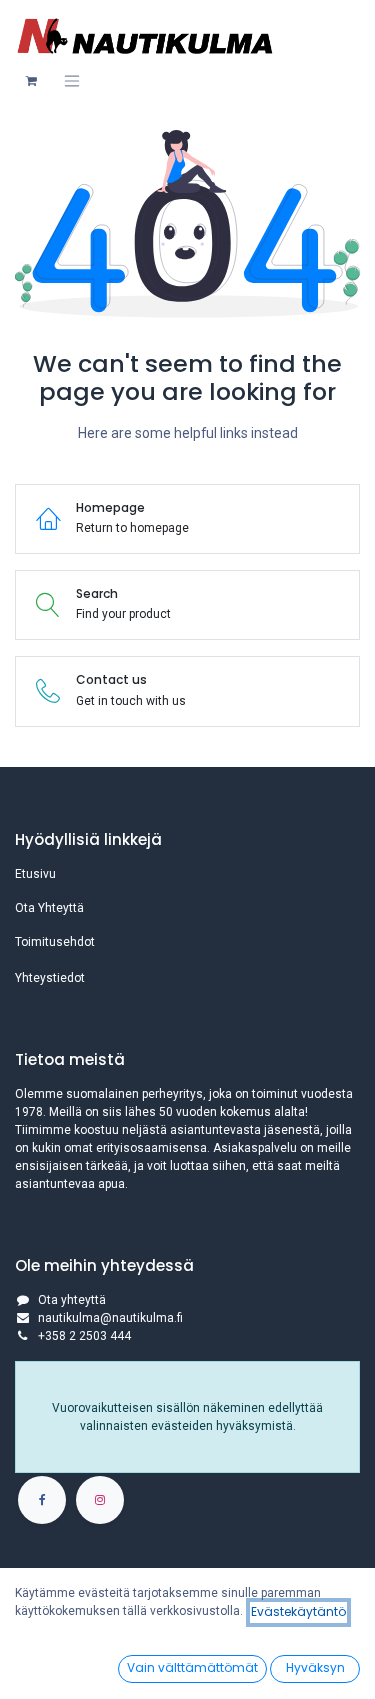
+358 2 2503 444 (84, 1336)
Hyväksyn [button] (315, 1667)
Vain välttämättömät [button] (192, 1667)
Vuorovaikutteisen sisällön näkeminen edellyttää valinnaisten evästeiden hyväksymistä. (187, 1417)
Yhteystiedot (50, 978)
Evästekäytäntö (298, 1611)
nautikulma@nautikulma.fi (110, 1318)
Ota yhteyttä (72, 1300)
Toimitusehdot (55, 942)
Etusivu (35, 874)
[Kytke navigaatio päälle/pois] (72, 81)
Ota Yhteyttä (49, 908)
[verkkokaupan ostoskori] (31, 81)
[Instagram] (100, 1500)
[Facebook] (42, 1500)
